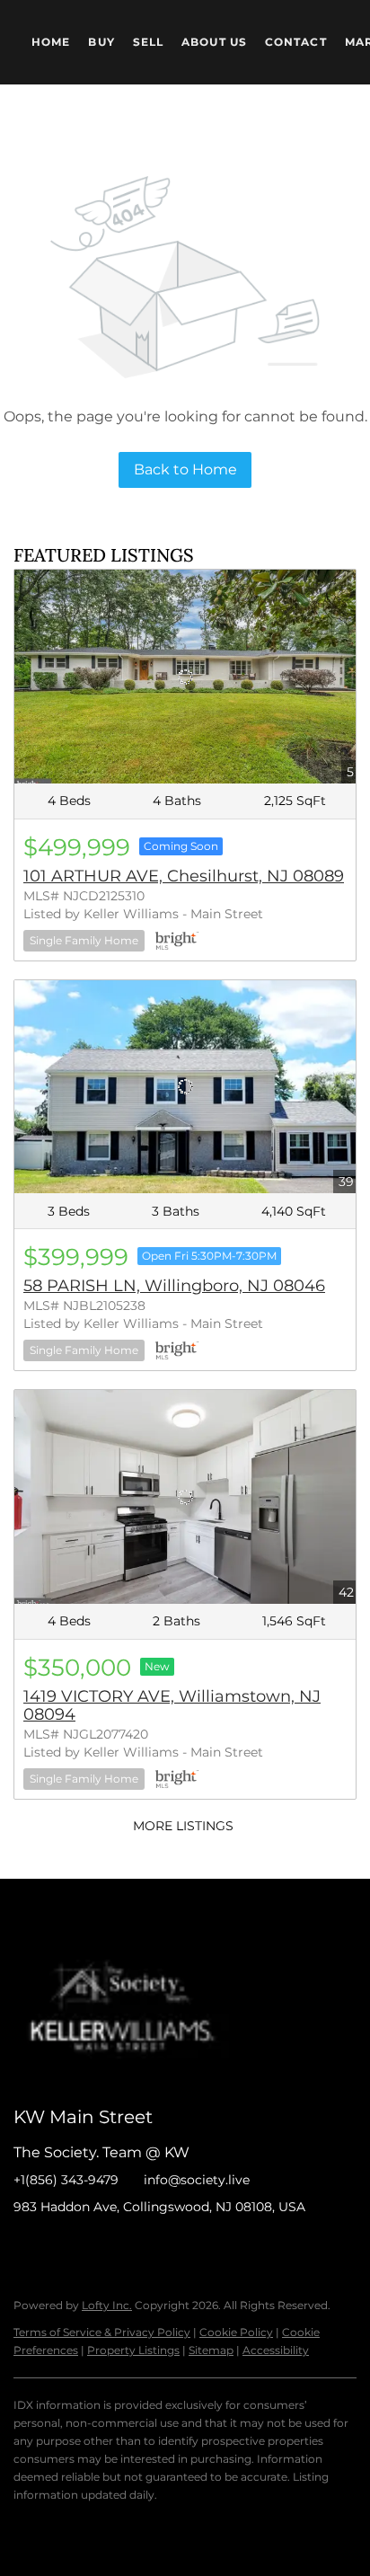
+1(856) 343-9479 (66, 2180)
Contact (296, 42)
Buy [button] (101, 42)
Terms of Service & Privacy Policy (102, 2332)
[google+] (207, 2247)
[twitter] (99, 2247)
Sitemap (211, 2350)
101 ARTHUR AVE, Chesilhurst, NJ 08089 (184, 876)
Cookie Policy (236, 2332)
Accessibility (276, 2350)
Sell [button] (148, 42)
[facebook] (27, 2247)
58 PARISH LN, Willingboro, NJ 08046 (174, 1286)
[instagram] (135, 2247)
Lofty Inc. (107, 2305)
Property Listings (133, 2350)
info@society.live (197, 2180)
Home (51, 42)
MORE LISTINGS (183, 1826)
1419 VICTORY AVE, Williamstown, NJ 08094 (172, 1705)
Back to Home (185, 469)
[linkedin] (63, 2247)
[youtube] (171, 2247)
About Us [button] (214, 42)
